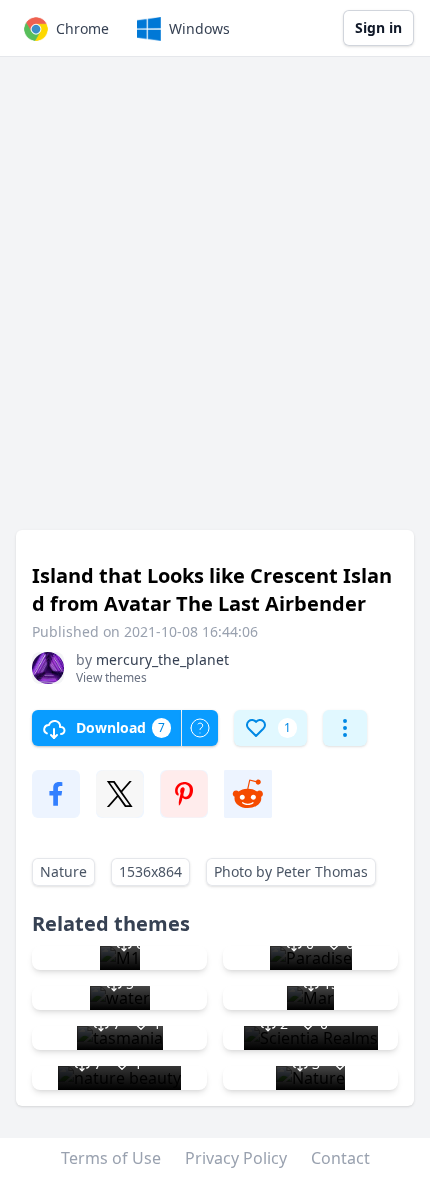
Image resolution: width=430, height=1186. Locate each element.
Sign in (378, 27)
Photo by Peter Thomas (291, 871)
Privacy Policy (236, 1158)
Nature (63, 871)
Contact (340, 1158)
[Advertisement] (215, 303)
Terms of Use (111, 1158)
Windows (199, 28)
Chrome (82, 28)
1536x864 (150, 871)
